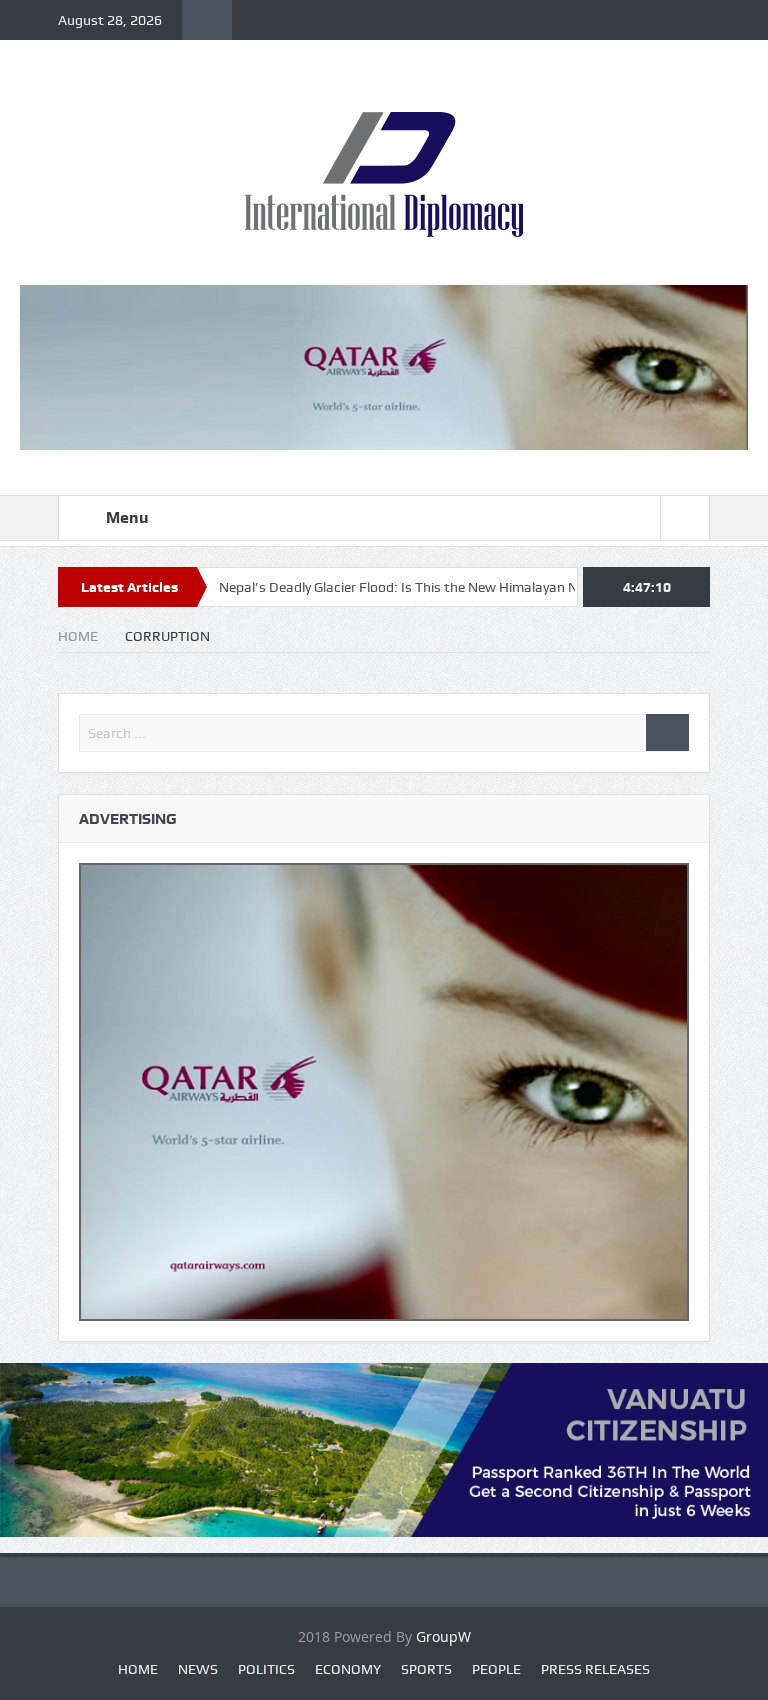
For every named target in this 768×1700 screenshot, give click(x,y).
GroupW (443, 1636)
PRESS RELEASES (595, 1669)
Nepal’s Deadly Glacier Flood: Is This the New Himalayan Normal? (375, 587)
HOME (138, 1669)
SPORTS (426, 1669)
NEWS (198, 1669)
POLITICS (266, 1669)
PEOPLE (496, 1669)
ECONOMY (348, 1669)
